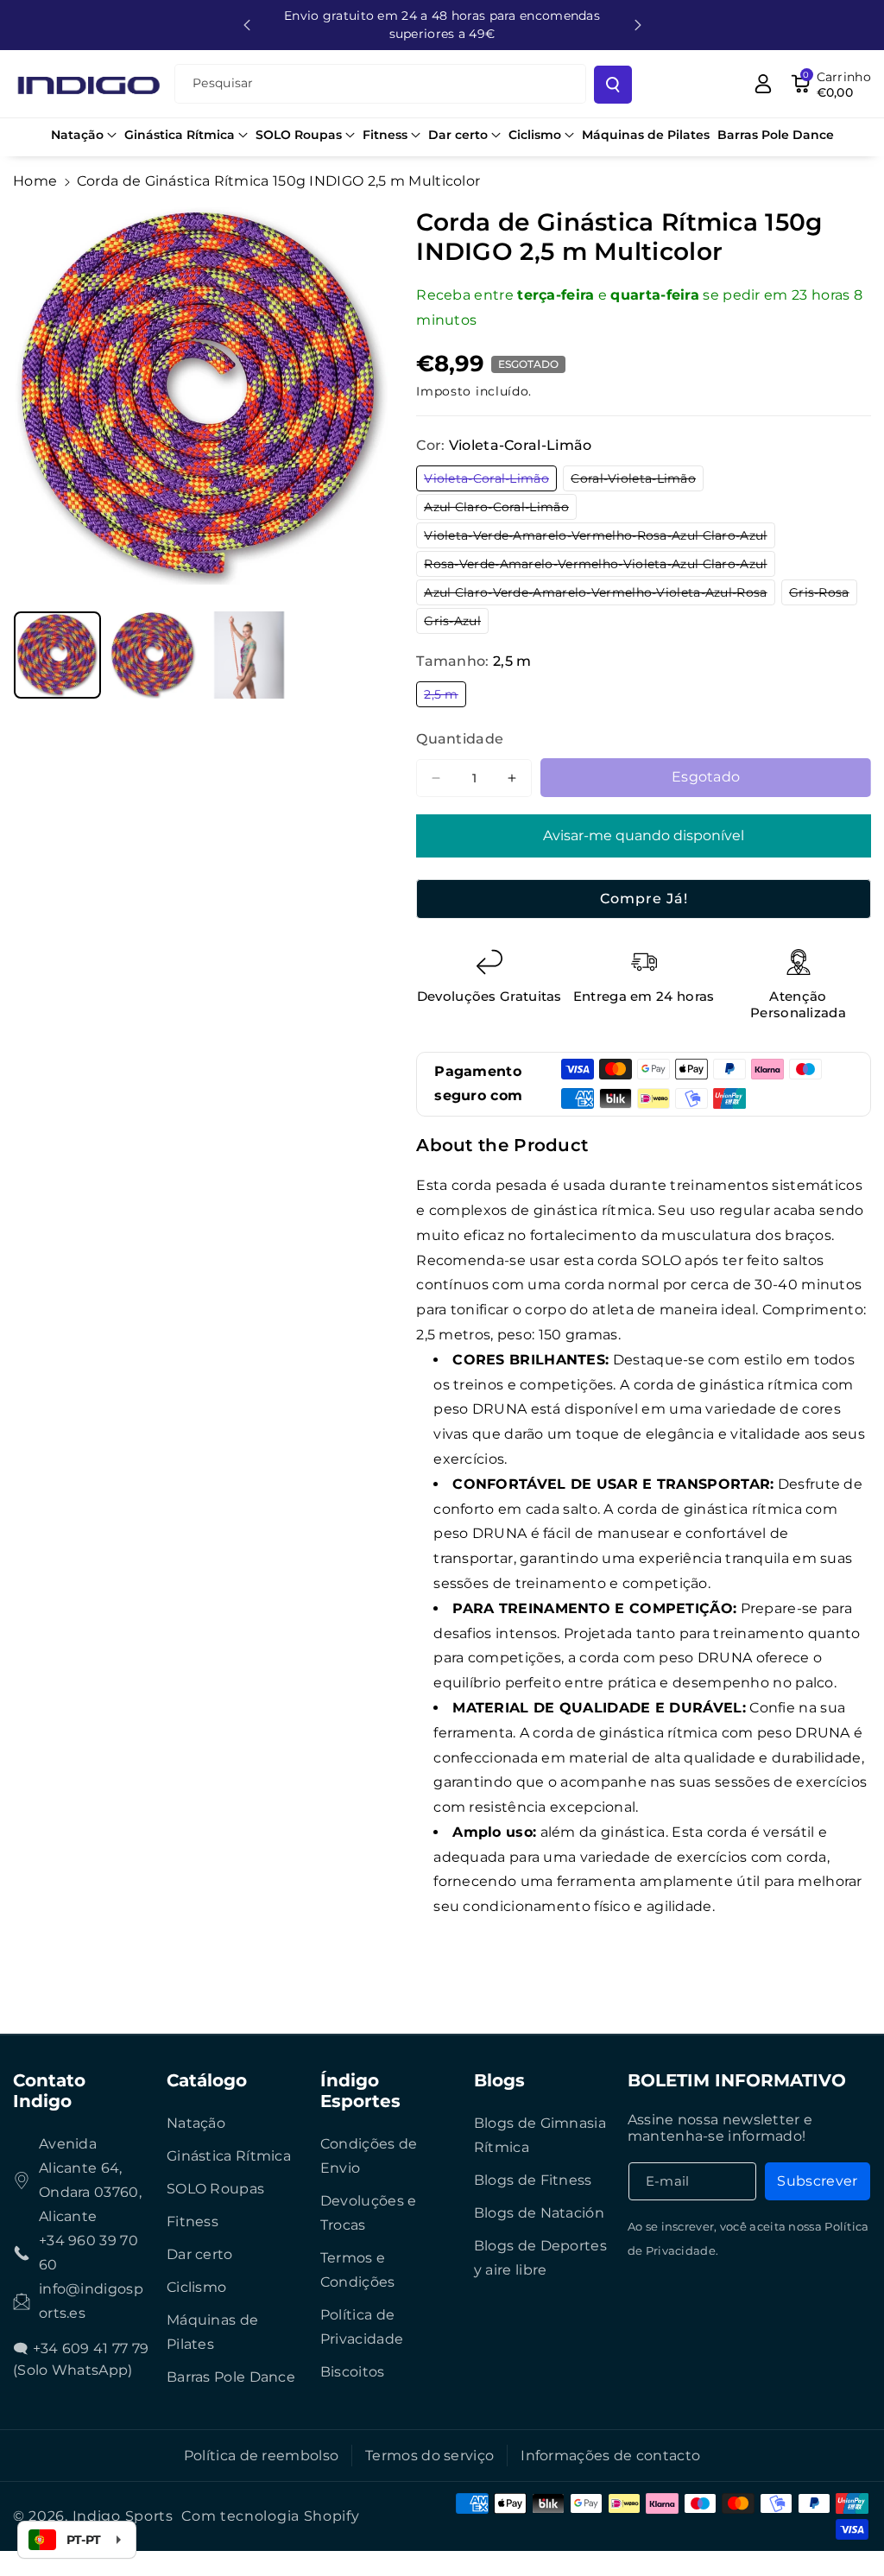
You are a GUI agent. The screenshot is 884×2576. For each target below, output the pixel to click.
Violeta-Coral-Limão (490, 481)
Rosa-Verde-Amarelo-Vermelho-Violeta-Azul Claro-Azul (599, 566)
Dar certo (200, 2254)
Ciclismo (196, 2287)
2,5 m (445, 696)
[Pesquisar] (613, 85)
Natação (196, 2123)
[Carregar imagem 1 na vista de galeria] (57, 655)
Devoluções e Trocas (369, 2213)
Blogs (499, 2080)
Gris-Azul (456, 623)
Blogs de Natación (539, 2213)
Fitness (193, 2222)
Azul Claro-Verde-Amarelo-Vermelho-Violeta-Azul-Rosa (599, 595)
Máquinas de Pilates (212, 2332)
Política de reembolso (261, 2456)
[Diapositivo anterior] (247, 25)
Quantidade (460, 739)
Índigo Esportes (360, 2091)
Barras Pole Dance (231, 2377)
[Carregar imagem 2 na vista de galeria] (153, 655)
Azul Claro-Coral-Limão (500, 509)
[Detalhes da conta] (763, 84)
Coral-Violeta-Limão (637, 481)
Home (35, 181)
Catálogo (207, 2080)
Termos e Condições (358, 2270)
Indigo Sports (123, 2516)
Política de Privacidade (362, 2327)
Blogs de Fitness (533, 2180)
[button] (84, 135)
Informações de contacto (610, 2456)
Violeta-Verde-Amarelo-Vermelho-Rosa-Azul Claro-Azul (599, 538)
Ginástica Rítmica (229, 2156)
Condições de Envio (369, 2156)
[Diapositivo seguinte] (638, 25)
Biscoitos (353, 2372)
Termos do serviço (429, 2456)
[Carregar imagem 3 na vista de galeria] (249, 655)
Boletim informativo (737, 2080)
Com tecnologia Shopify (270, 2516)
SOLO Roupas (215, 2189)
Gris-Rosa (823, 595)
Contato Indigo (49, 2091)
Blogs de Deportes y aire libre (540, 2258)
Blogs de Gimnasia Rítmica (540, 2135)
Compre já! (644, 899)
